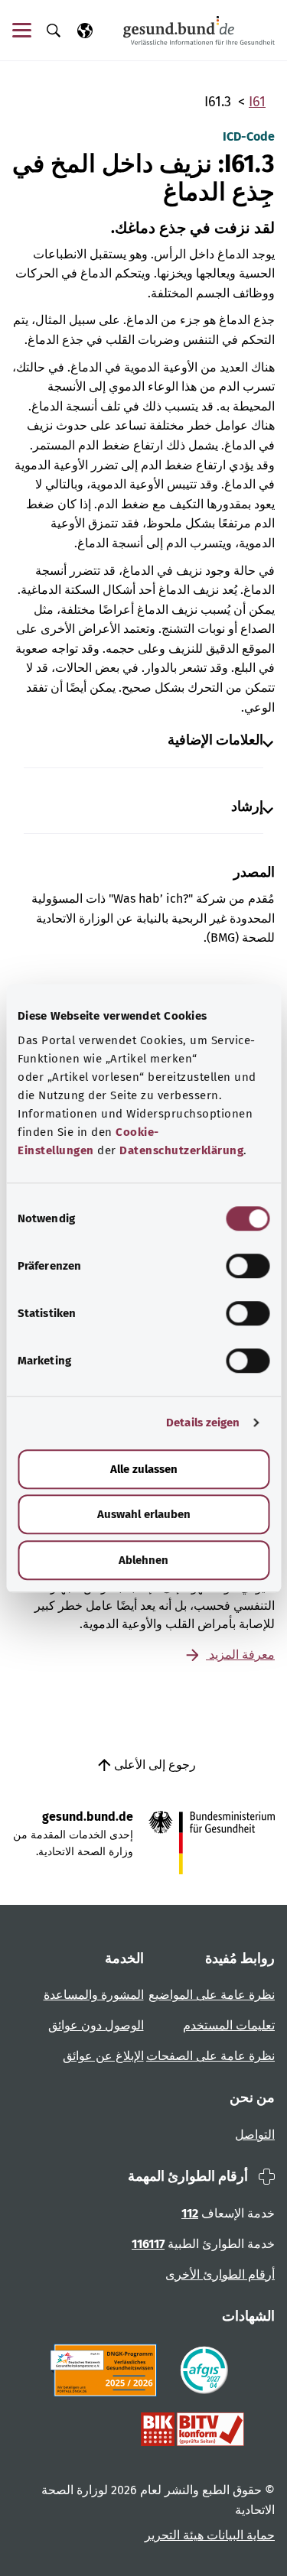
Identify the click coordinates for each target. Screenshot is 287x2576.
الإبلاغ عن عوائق (103, 2056)
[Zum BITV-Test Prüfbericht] (192, 2429)
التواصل (255, 2135)
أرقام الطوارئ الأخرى (220, 2274)
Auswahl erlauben (144, 1514)
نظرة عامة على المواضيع (212, 1995)
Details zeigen (203, 1423)
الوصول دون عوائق (96, 2025)
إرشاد (247, 807)
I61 (257, 102)
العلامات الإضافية (215, 740)
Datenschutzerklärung (181, 1150)
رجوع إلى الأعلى (153, 1765)
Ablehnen (143, 1560)
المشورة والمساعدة (94, 1995)
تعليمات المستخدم (229, 2025)
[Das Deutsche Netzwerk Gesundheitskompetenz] (107, 2370)
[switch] (248, 1266)
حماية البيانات (239, 2535)
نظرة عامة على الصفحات (210, 2056)
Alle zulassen (144, 1469)
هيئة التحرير (174, 2535)
